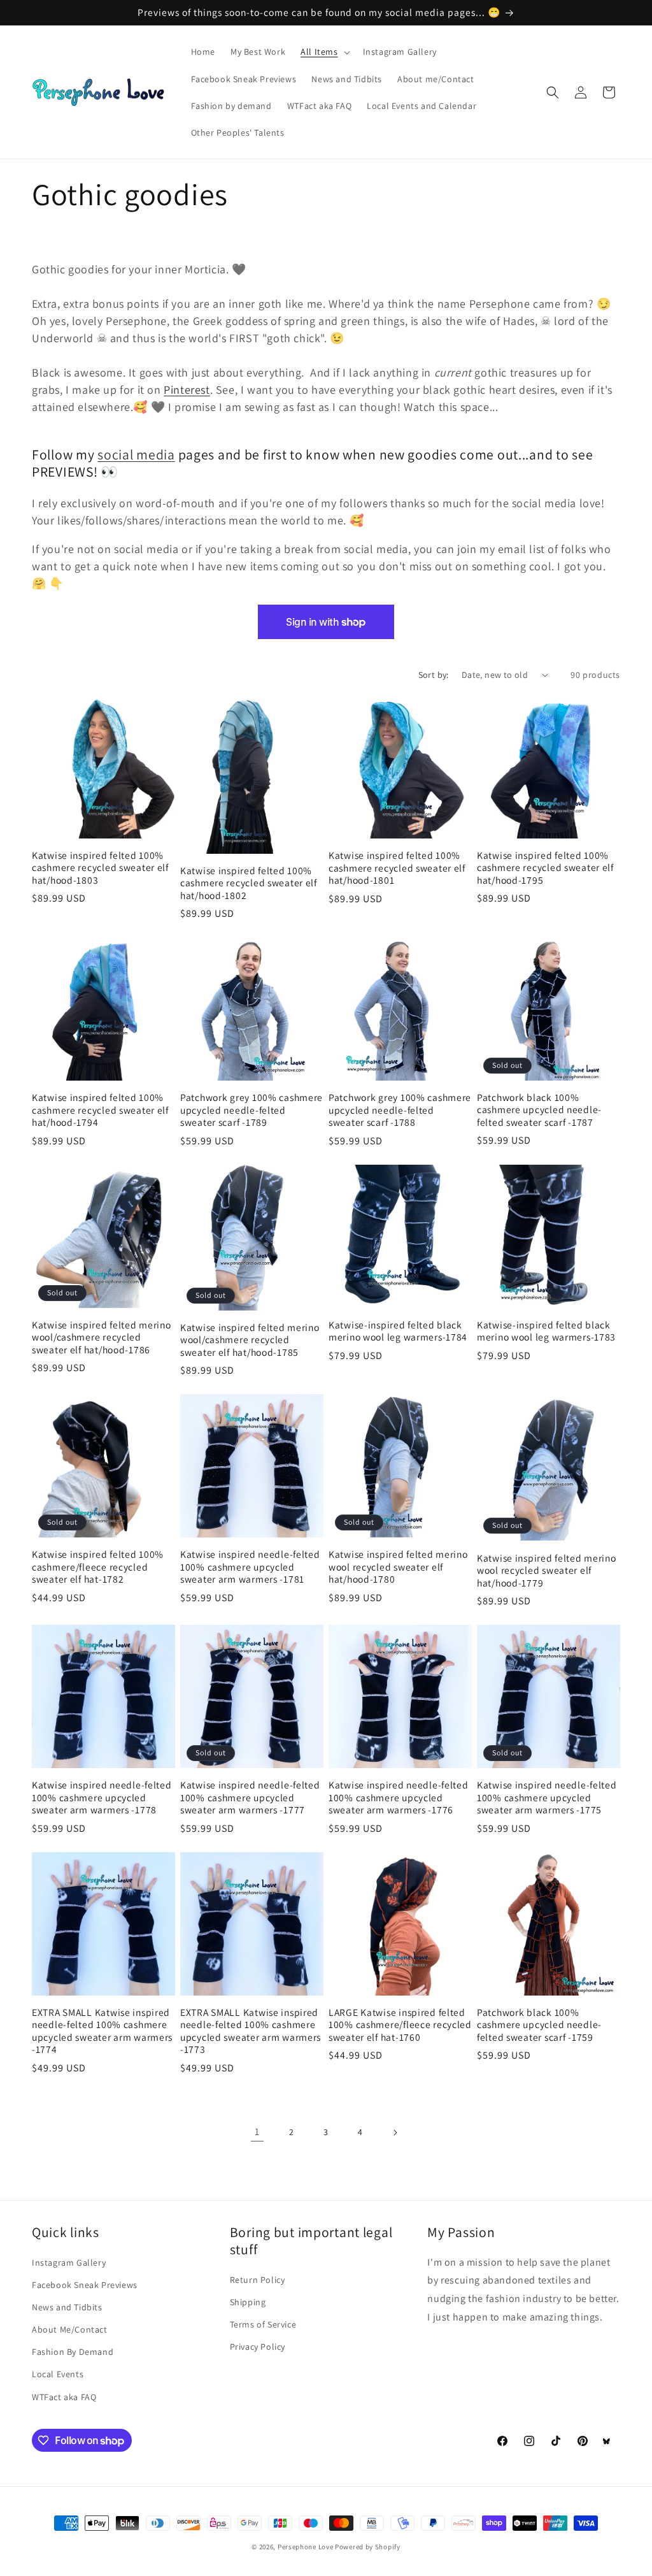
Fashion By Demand (73, 2352)
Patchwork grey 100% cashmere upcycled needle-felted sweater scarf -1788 (400, 1110)
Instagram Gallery (69, 2263)
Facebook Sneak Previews (85, 2285)
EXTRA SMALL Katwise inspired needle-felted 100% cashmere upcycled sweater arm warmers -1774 (102, 2031)
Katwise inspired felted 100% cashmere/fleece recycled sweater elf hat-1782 (98, 1567)
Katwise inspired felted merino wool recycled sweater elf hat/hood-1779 (547, 1571)
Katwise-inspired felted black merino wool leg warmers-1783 (546, 1331)
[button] (324, 52)
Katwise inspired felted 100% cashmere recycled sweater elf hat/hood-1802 (249, 883)
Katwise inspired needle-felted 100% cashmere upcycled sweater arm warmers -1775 (547, 1797)
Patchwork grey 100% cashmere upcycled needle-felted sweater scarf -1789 (252, 1110)
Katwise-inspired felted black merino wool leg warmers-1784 (398, 1331)
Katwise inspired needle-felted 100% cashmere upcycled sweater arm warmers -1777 (250, 1797)
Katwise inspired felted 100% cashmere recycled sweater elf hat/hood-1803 (100, 868)
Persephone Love (306, 2547)
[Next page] (395, 2133)
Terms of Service (263, 2324)
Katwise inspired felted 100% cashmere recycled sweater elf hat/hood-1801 (397, 868)
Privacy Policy (258, 2347)
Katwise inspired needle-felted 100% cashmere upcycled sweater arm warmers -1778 (102, 1797)
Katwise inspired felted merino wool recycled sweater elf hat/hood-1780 (398, 1567)
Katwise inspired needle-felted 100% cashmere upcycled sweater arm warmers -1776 (399, 1797)
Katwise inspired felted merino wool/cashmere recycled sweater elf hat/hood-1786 (102, 1337)
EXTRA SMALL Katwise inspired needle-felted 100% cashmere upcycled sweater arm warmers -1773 (251, 2031)
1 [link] (257, 2132)
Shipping (248, 2302)
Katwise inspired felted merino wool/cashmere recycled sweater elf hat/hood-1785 (250, 1340)
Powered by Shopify (368, 2547)
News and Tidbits (67, 2307)
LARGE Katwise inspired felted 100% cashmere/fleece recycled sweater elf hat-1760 (400, 2025)
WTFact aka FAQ (64, 2397)
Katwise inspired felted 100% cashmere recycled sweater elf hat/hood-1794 (100, 1110)
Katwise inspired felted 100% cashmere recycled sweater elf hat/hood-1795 (545, 868)
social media (136, 454)
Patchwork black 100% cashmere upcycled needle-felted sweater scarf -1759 (539, 2025)
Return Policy (258, 2280)
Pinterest (187, 390)
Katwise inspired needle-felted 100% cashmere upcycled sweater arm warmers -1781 (250, 1567)
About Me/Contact (70, 2329)
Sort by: (434, 675)
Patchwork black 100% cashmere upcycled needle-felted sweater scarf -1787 (539, 1110)
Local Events (58, 2374)
